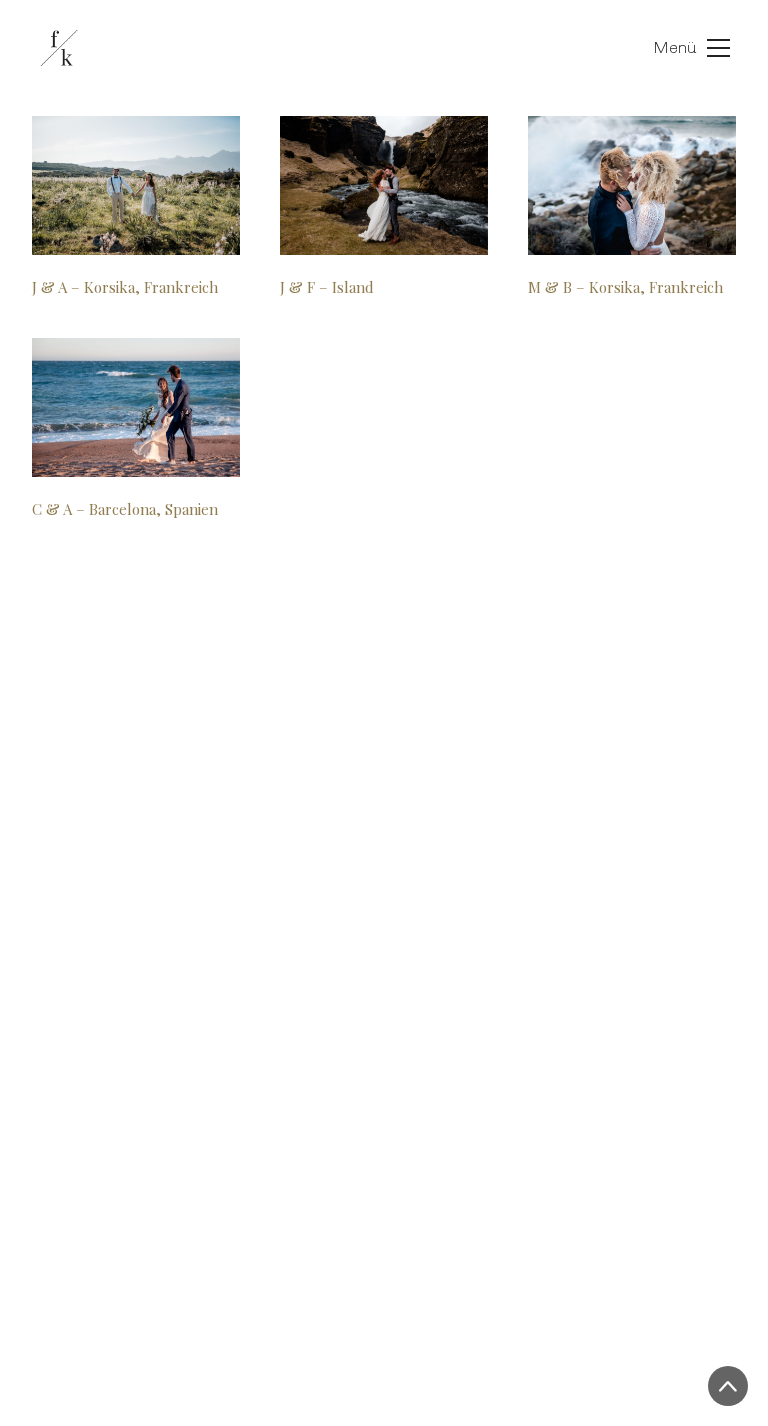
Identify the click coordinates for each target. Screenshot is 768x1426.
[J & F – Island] (384, 185)
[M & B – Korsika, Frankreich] (632, 185)
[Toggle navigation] (672, 48)
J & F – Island (327, 287)
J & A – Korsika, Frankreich (125, 287)
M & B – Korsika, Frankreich (625, 287)
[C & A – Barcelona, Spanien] (136, 407)
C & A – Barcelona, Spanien (125, 509)
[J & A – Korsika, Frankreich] (136, 185)
